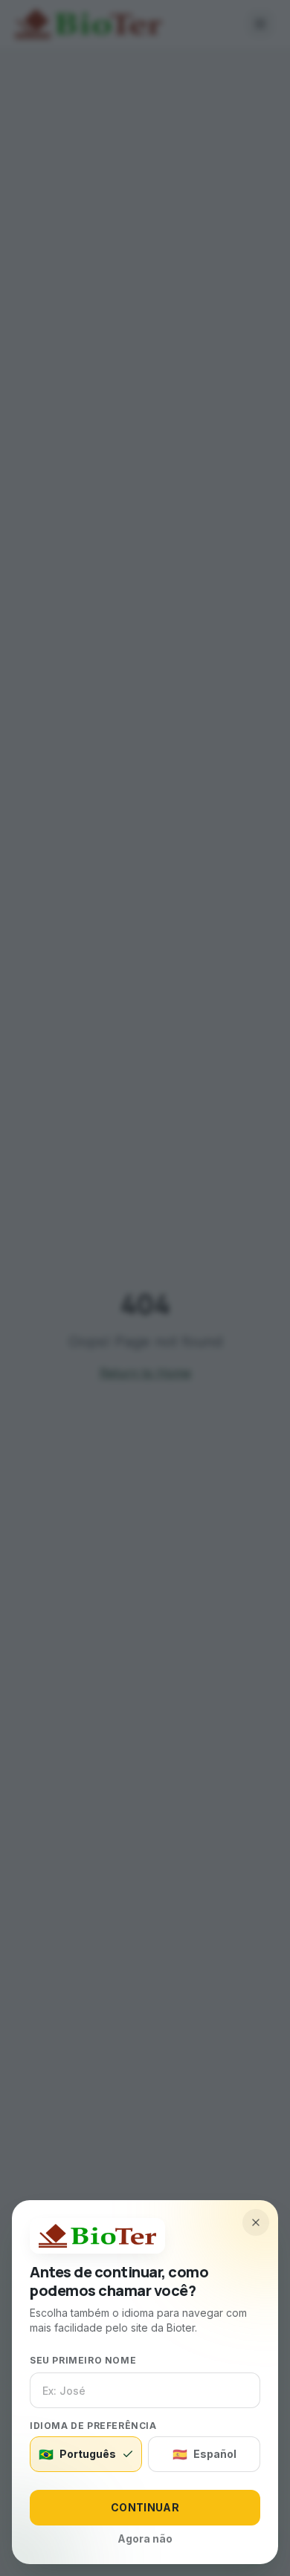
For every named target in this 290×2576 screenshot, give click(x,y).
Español (204, 2454)
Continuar (145, 2507)
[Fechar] (256, 2222)
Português (77, 2454)
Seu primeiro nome (83, 2360)
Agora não (145, 2538)
